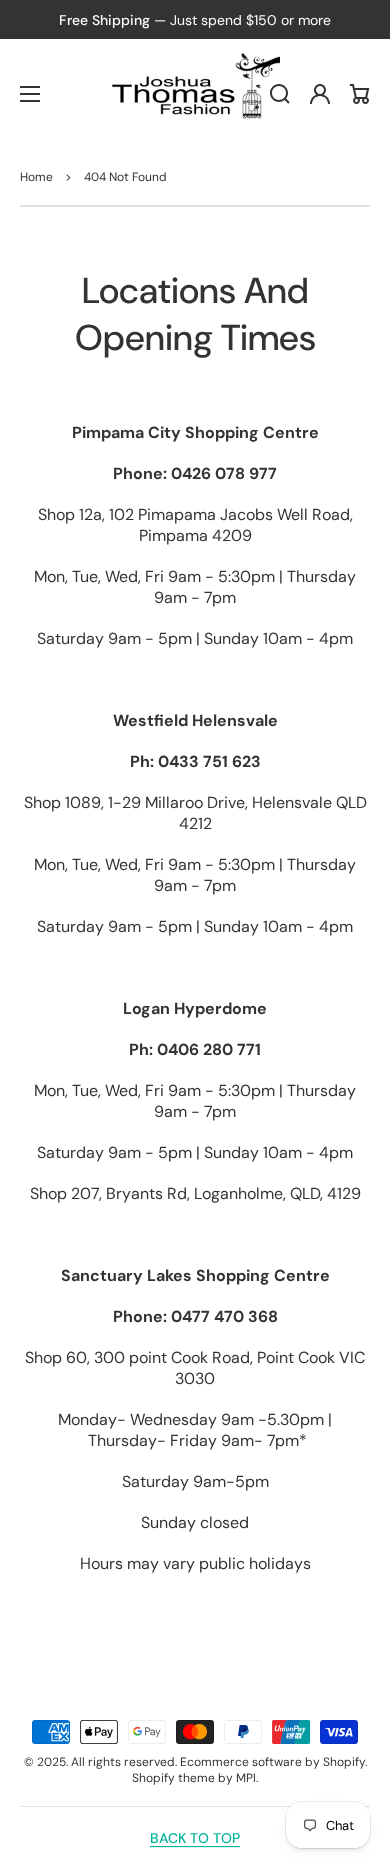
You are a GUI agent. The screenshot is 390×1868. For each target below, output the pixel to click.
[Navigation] (30, 94)
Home (36, 177)
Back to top (195, 1838)
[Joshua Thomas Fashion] (195, 94)
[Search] (280, 94)
